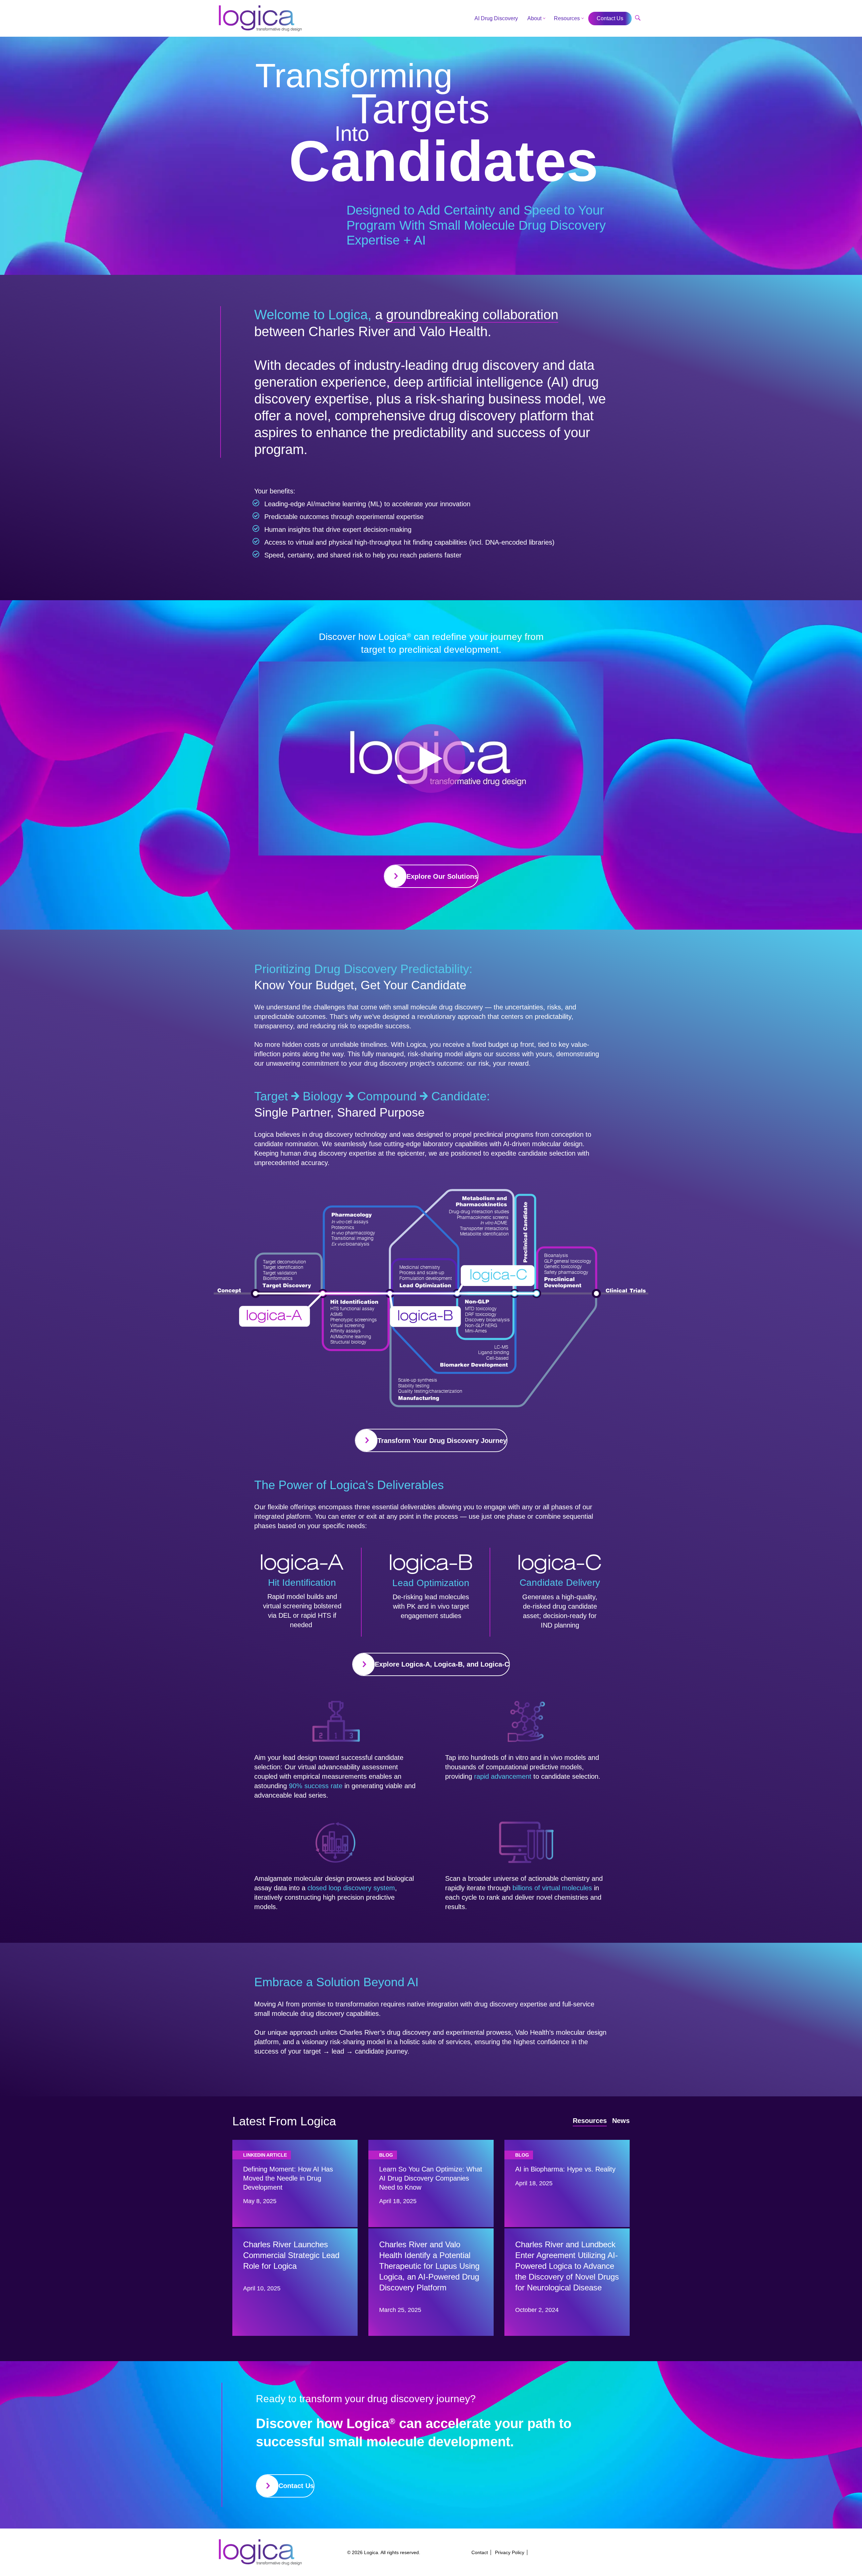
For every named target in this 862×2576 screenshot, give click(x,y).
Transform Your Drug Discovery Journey (442, 1441)
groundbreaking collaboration (472, 315)
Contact (480, 2552)
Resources (567, 18)
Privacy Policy (510, 2552)
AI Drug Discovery (496, 18)
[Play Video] (431, 759)
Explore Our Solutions (442, 876)
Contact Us (296, 2486)
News (621, 2121)
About (534, 18)
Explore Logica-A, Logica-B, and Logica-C (442, 1664)
